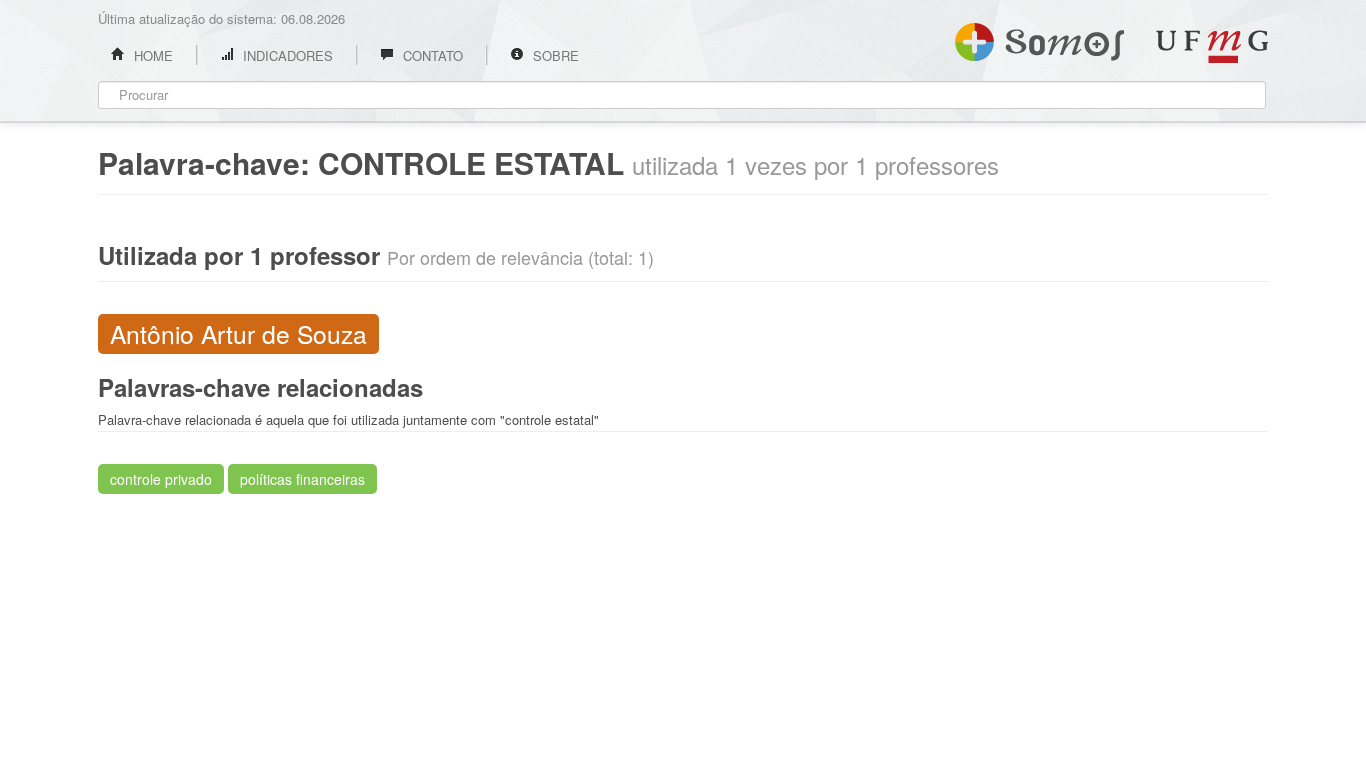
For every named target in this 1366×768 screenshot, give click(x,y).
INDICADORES (286, 55)
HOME (151, 55)
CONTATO (431, 55)
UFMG (1212, 46)
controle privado (161, 479)
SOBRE (554, 55)
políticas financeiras (302, 479)
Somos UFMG (1039, 38)
